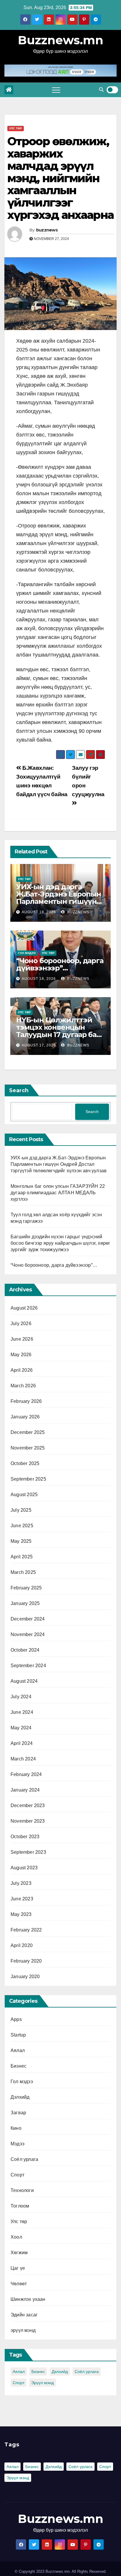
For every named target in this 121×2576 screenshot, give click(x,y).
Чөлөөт (19, 2284)
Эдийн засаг (24, 2315)
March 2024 (23, 1759)
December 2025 (28, 1432)
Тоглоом (20, 2206)
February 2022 (26, 1930)
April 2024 (22, 1743)
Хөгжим (19, 2253)
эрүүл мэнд (23, 2330)
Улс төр (16, 128)
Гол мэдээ (27, 953)
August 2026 (24, 1308)
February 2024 (26, 1774)
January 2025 (25, 1603)
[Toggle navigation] (56, 90)
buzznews (47, 230)
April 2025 (22, 1557)
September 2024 (28, 1666)
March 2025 (23, 1572)
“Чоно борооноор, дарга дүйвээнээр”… (60, 964)
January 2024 (25, 1790)
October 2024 (25, 1650)
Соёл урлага (24, 2159)
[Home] (9, 90)
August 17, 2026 (39, 1045)
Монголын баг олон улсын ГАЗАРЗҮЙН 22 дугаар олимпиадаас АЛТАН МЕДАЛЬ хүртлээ (58, 1193)
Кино (16, 2128)
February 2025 (26, 1588)
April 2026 (22, 1370)
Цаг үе (18, 2268)
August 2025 (24, 1495)
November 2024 (28, 1634)
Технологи (22, 2190)
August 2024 (24, 1681)
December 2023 (28, 1805)
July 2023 (21, 1883)
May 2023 (21, 1914)
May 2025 (21, 1541)
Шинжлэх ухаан (28, 2299)
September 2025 (28, 1479)
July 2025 (21, 1510)
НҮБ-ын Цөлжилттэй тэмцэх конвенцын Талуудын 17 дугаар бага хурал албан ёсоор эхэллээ (60, 1035)
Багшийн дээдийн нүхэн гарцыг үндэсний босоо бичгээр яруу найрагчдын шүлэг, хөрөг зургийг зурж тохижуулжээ (60, 1243)
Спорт (17, 2175)
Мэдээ (17, 2144)
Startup (18, 2035)
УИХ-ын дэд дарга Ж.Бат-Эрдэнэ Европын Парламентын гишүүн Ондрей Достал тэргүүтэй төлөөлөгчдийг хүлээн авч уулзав (59, 1164)
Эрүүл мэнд (42, 2383)
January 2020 (25, 1977)
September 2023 (28, 1852)
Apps (16, 2019)
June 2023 (22, 1899)
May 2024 (21, 1728)
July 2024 (21, 1697)
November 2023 (28, 1821)
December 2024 (28, 1619)
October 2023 (25, 1837)
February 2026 (26, 1401)
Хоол (16, 2237)
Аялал (18, 2050)
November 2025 (28, 1448)
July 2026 (21, 1323)
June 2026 (22, 1339)
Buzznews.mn (61, 40)
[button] (101, 90)
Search (19, 1090)
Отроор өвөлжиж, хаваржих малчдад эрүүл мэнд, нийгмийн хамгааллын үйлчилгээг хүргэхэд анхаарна (60, 178)
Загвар (18, 2113)
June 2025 (22, 1526)
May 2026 (21, 1355)
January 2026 (25, 1417)
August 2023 (24, 1868)
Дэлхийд (20, 2097)
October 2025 (25, 1463)
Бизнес (19, 2066)
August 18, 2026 (39, 912)
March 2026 (23, 1386)
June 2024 (22, 1712)
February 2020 (26, 1961)
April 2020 (22, 1945)
